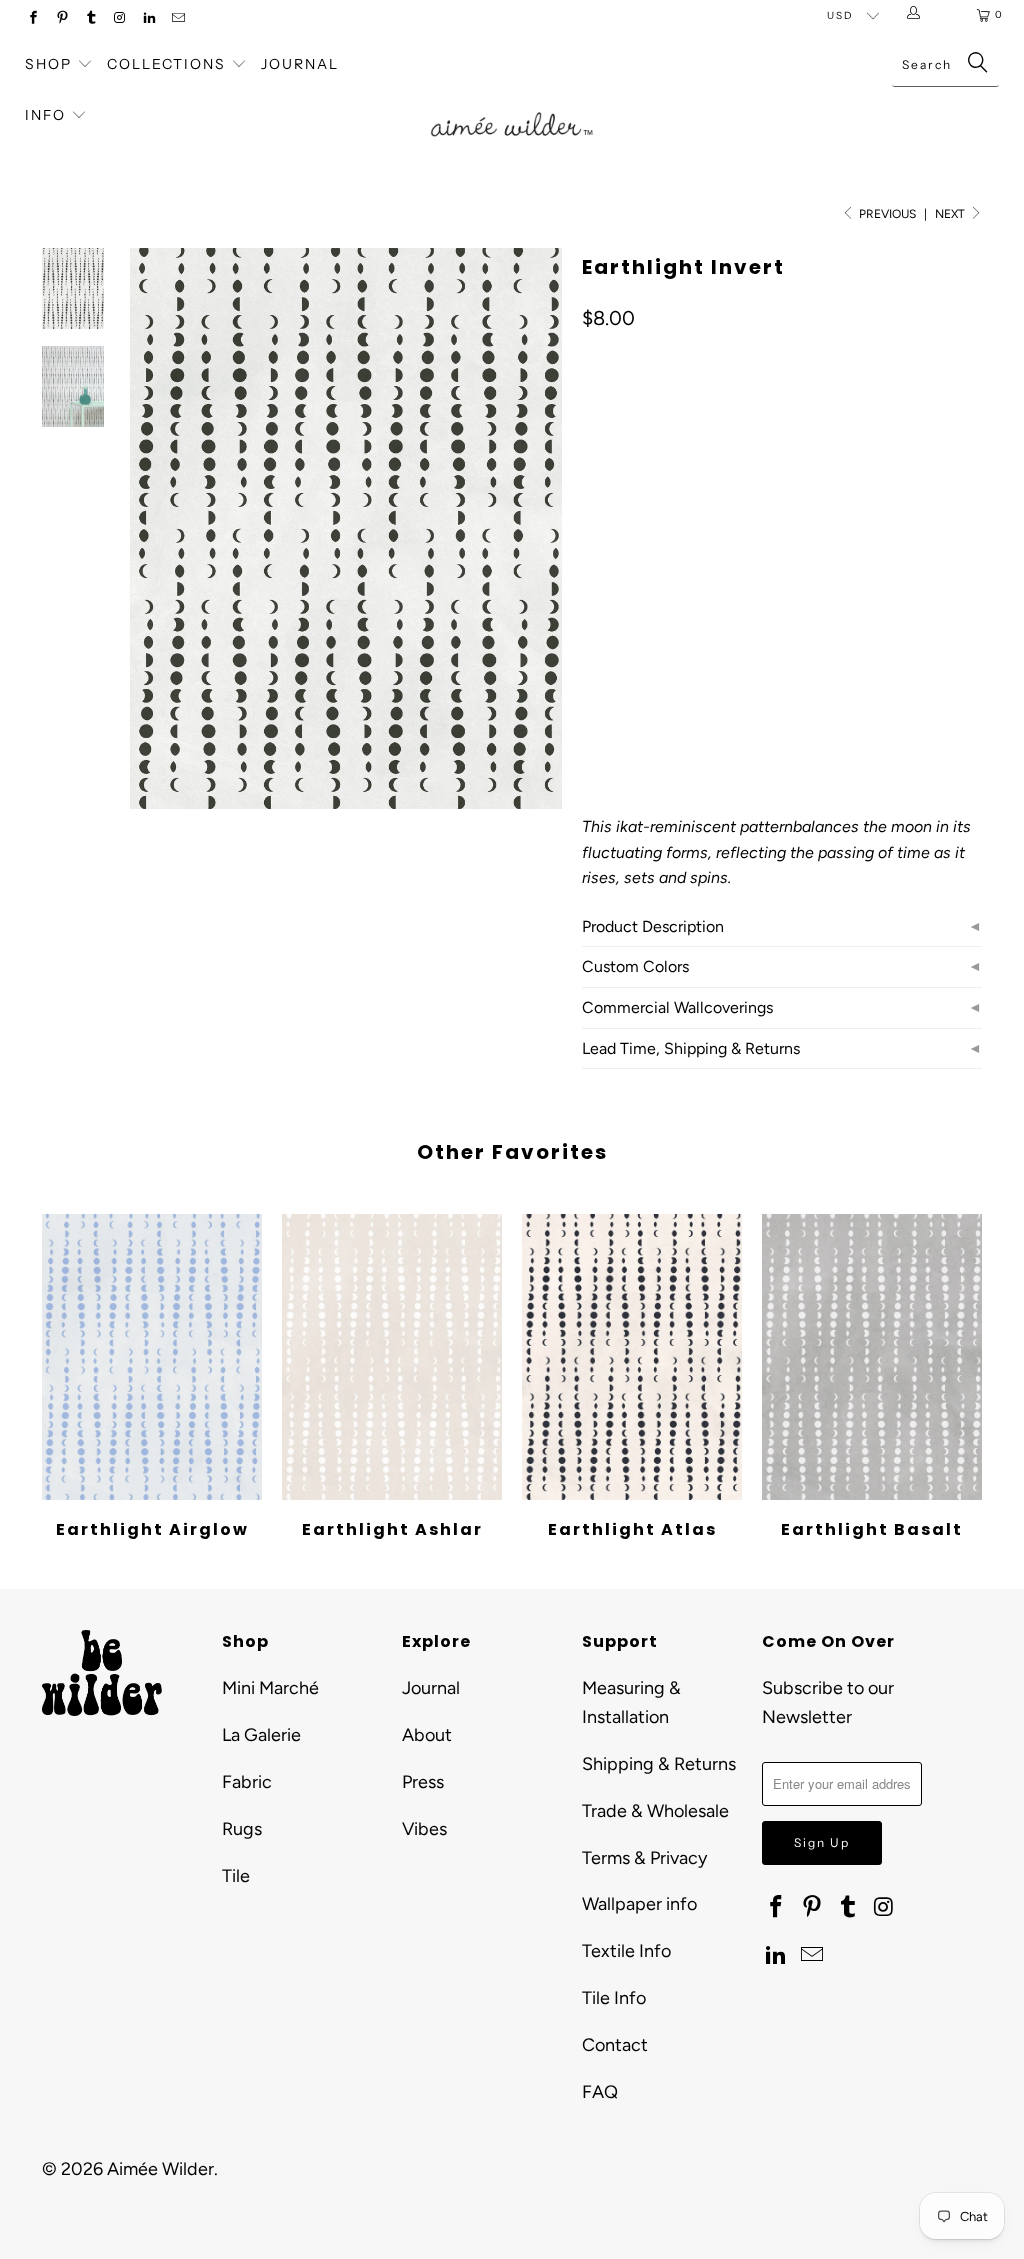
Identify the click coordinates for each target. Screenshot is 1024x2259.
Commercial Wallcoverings (677, 1007)
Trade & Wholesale (655, 1811)
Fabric (247, 1782)
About (427, 1735)
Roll (761, 588)
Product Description (653, 926)
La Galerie (261, 1735)
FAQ (600, 2092)
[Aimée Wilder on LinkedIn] (148, 19)
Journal (300, 64)
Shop (48, 64)
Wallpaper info (639, 1904)
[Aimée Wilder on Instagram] (119, 19)
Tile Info (614, 1998)
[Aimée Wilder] (512, 106)
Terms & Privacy (644, 1858)
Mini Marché (270, 1688)
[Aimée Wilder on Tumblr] (90, 19)
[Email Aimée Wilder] (177, 19)
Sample (618, 588)
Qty (593, 646)
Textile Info (626, 1951)
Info (45, 115)
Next (951, 214)
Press (423, 1782)
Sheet (694, 588)
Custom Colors (635, 966)
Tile (236, 1876)
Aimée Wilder (160, 2169)
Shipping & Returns (659, 1764)
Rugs (242, 1829)
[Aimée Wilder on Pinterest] (61, 19)
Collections (169, 64)
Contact (615, 2045)
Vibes (424, 1829)
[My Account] (917, 15)
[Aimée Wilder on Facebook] (32, 19)
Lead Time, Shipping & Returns (691, 1048)
